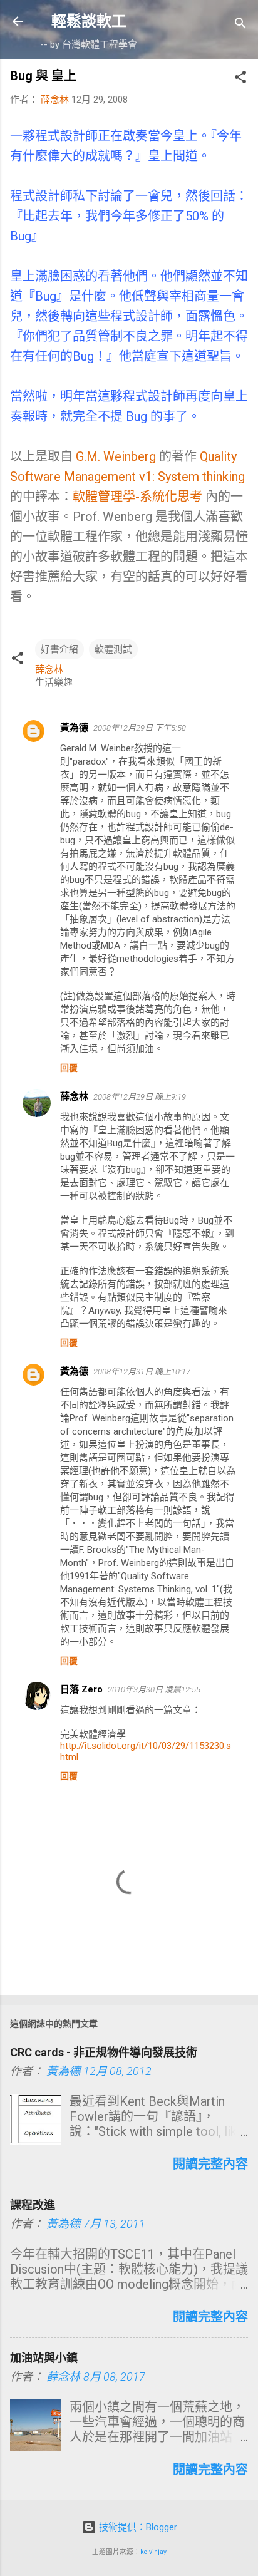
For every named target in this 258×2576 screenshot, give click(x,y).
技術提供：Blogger (137, 2527)
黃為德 (74, 728)
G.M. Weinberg (116, 456)
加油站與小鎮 (44, 2358)
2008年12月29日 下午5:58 (140, 728)
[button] (240, 79)
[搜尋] (240, 25)
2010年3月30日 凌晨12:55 (154, 1690)
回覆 (69, 1068)
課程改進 (33, 2205)
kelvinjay (153, 2552)
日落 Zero (81, 1689)
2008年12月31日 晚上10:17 (142, 1372)
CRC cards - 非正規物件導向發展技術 (104, 2052)
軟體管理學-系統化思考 (137, 497)
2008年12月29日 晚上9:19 (140, 1097)
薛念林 (74, 1096)
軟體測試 (113, 649)
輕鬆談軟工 (89, 21)
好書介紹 (59, 649)
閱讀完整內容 (210, 2164)
